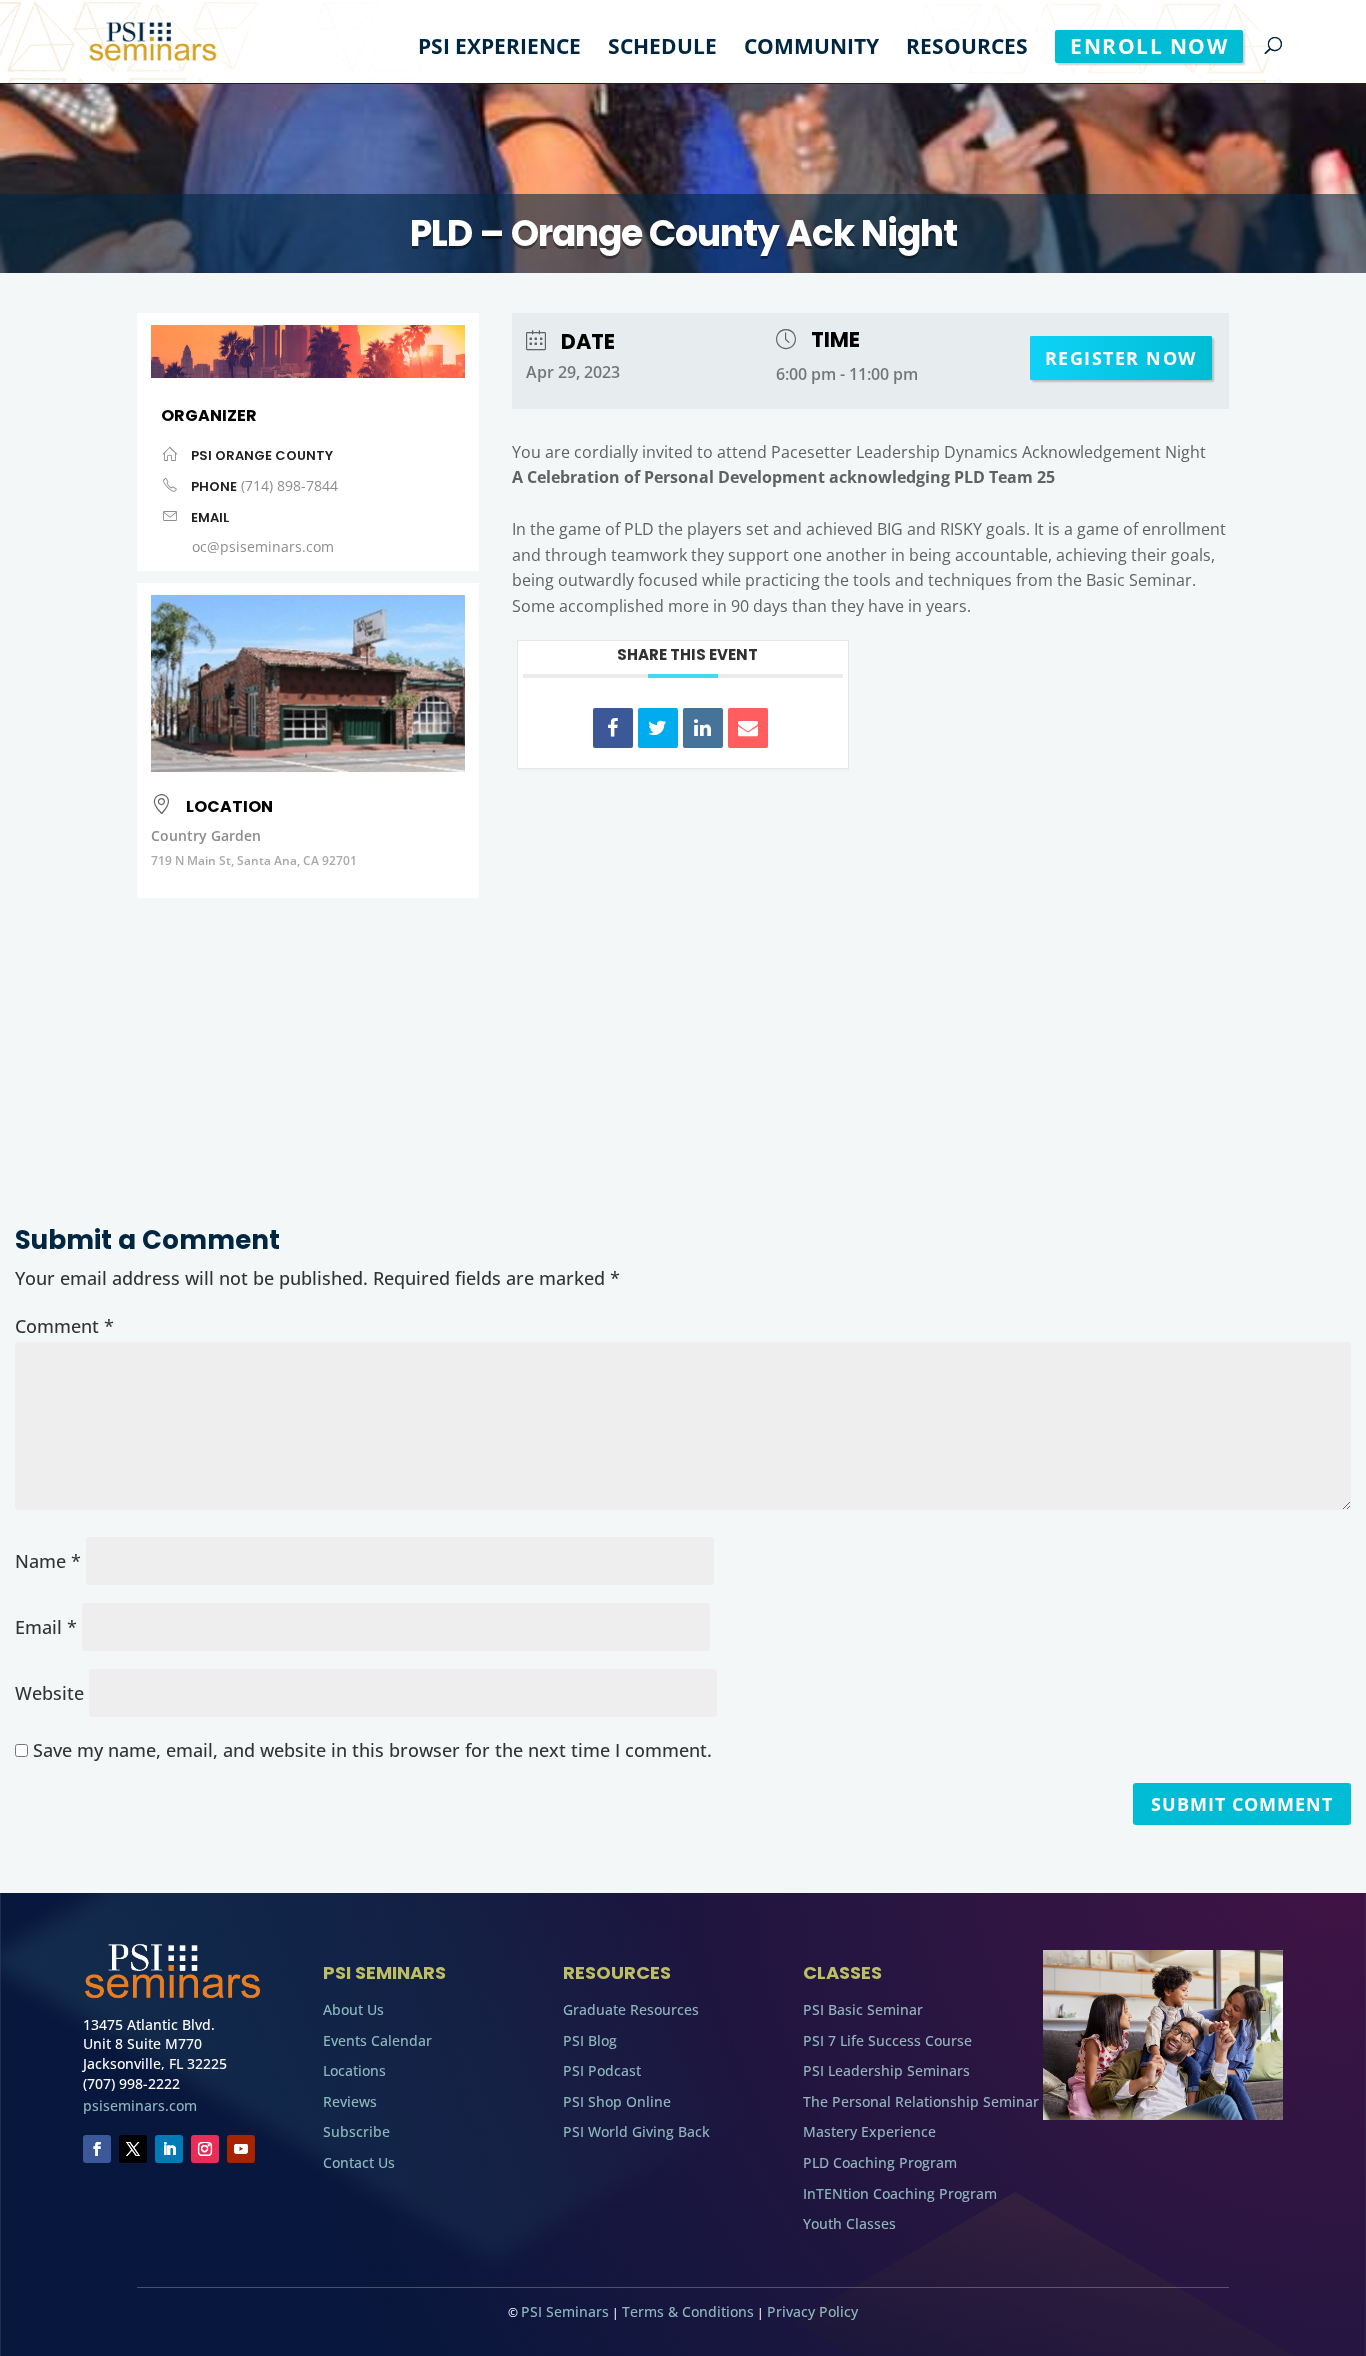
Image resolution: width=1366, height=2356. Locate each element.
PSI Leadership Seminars (886, 2070)
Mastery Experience (869, 2131)
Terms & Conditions (688, 2311)
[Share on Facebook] (613, 728)
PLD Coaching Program (880, 2162)
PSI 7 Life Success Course (887, 2040)
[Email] (748, 728)
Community (811, 49)
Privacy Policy (812, 2311)
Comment (64, 1326)
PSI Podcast (602, 2070)
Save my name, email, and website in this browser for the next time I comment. (372, 1750)
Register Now (1121, 358)
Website (49, 1693)
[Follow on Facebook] (97, 2149)
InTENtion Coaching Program (900, 2193)
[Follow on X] (133, 2149)
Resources (967, 49)
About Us (353, 2009)
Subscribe (356, 2131)
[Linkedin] (703, 728)
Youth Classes (849, 2223)
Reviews (350, 2101)
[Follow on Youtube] (241, 2149)
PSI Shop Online (617, 2101)
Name (48, 1561)
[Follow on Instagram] (205, 2149)
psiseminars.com (140, 2105)
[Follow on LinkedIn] (169, 2149)
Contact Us (359, 2162)
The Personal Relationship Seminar (921, 2101)
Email (46, 1627)
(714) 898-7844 (289, 485)
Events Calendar (377, 2040)
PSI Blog (590, 2040)
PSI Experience (499, 49)
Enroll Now (1149, 46)
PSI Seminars (565, 2311)
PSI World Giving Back (636, 2131)
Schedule (662, 49)
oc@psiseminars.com (263, 546)
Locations (354, 2070)
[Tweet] (658, 728)
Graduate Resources (631, 2009)
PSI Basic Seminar (863, 2009)
